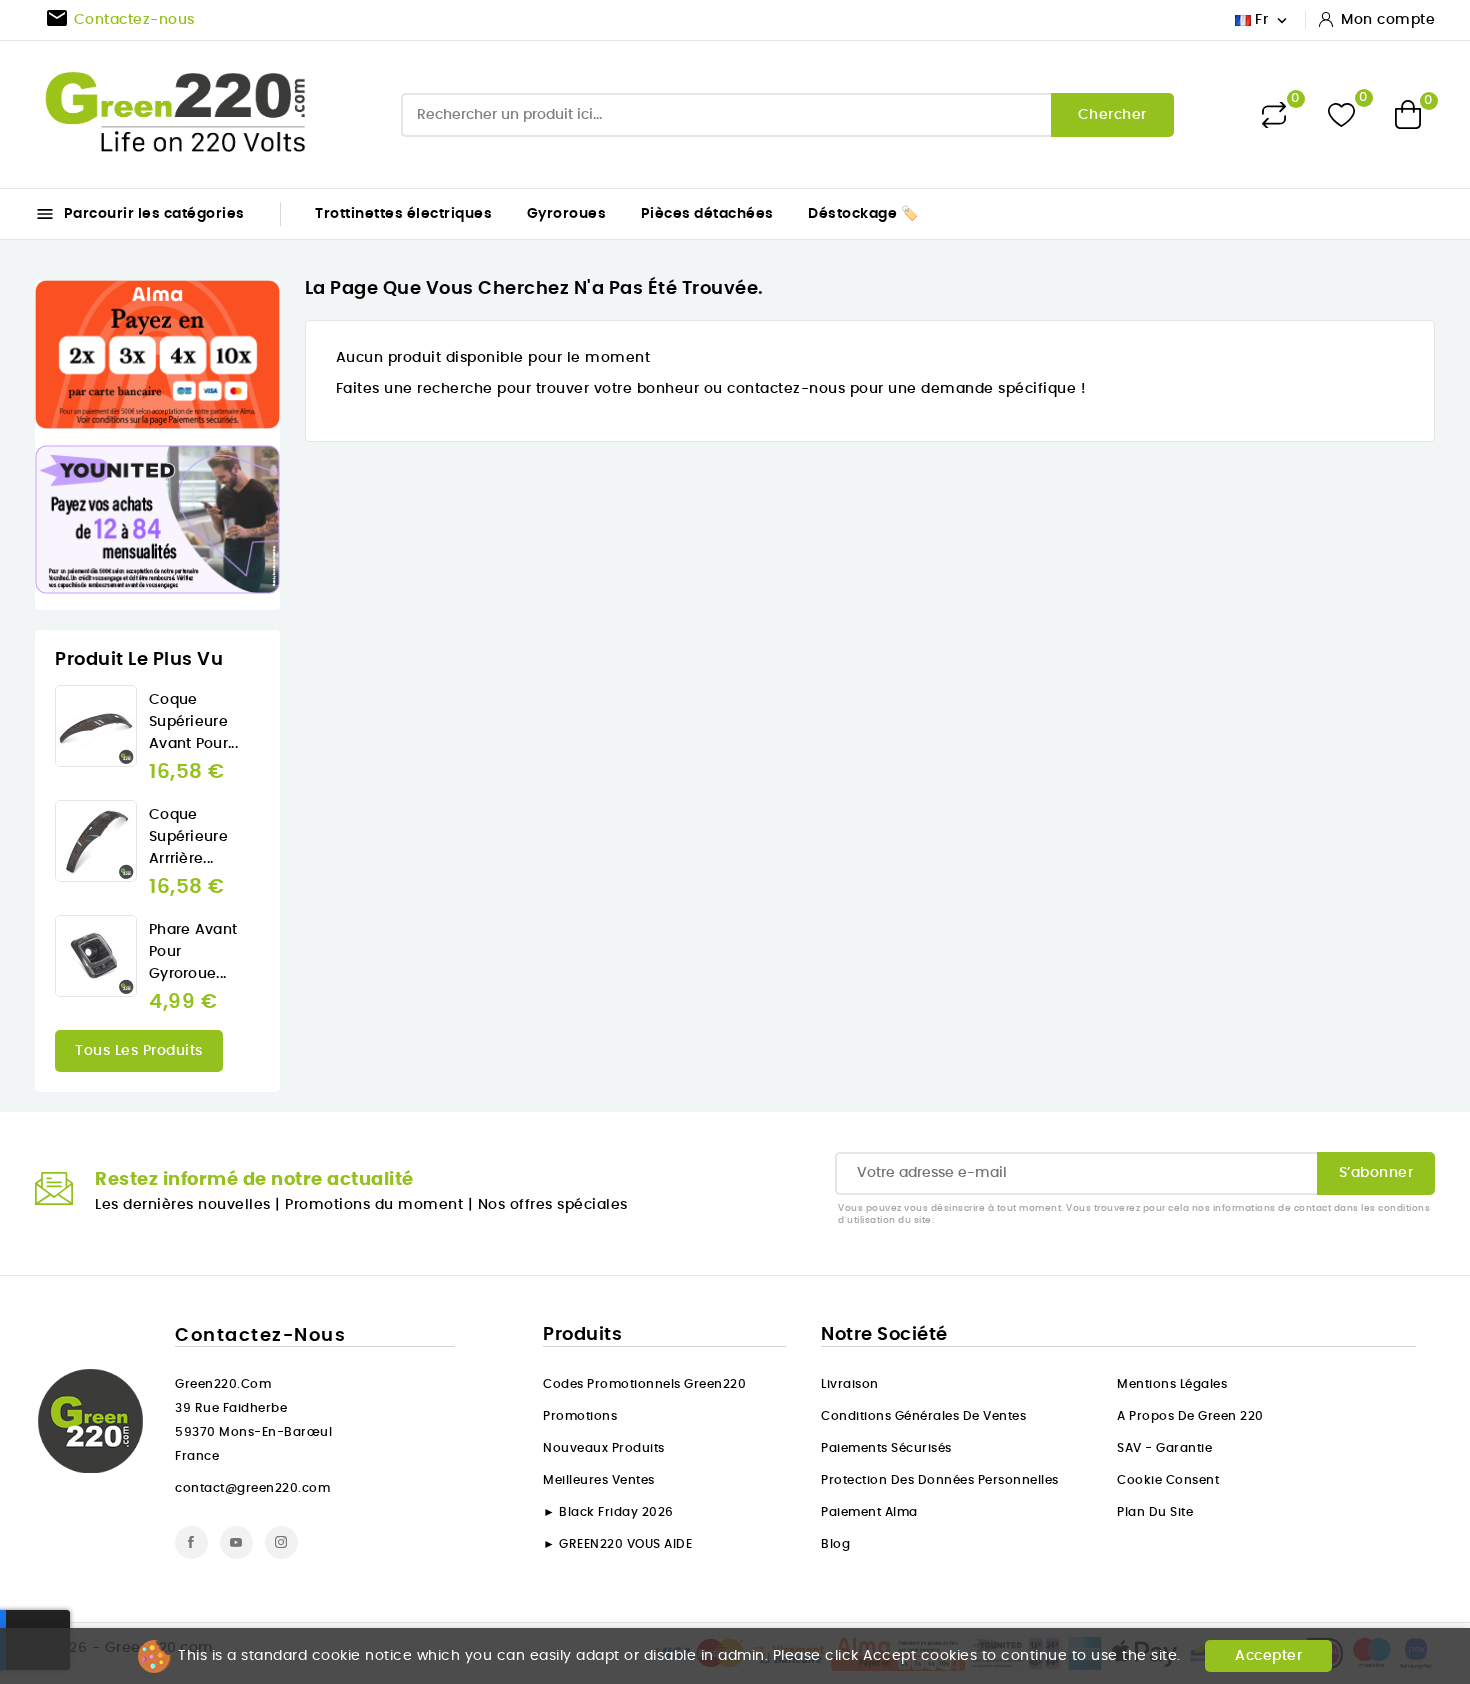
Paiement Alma (869, 1512)
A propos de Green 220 (1190, 1416)
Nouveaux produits (604, 1448)
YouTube (236, 1542)
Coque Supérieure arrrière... (188, 837)
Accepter (1268, 1656)
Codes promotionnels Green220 (644, 1384)
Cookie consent (1168, 1480)
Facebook (191, 1542)
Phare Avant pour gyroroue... (193, 952)
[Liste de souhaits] (1341, 114)
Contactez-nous (260, 1336)
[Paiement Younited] (157, 519)
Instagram (281, 1542)
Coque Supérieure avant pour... (193, 722)
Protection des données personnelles (940, 1480)
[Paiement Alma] (157, 354)
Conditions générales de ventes (923, 1416)
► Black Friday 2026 (608, 1512)
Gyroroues (567, 214)
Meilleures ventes (599, 1480)
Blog (835, 1544)
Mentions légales (1172, 1384)
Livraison (850, 1384)
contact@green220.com (252, 1488)
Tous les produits (139, 1051)
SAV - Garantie (1164, 1448)
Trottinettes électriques (403, 214)
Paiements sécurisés (886, 1448)
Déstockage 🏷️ (863, 214)
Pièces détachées (707, 214)
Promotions (580, 1416)
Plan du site (1155, 1512)
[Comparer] (1274, 115)
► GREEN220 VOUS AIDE (617, 1544)
